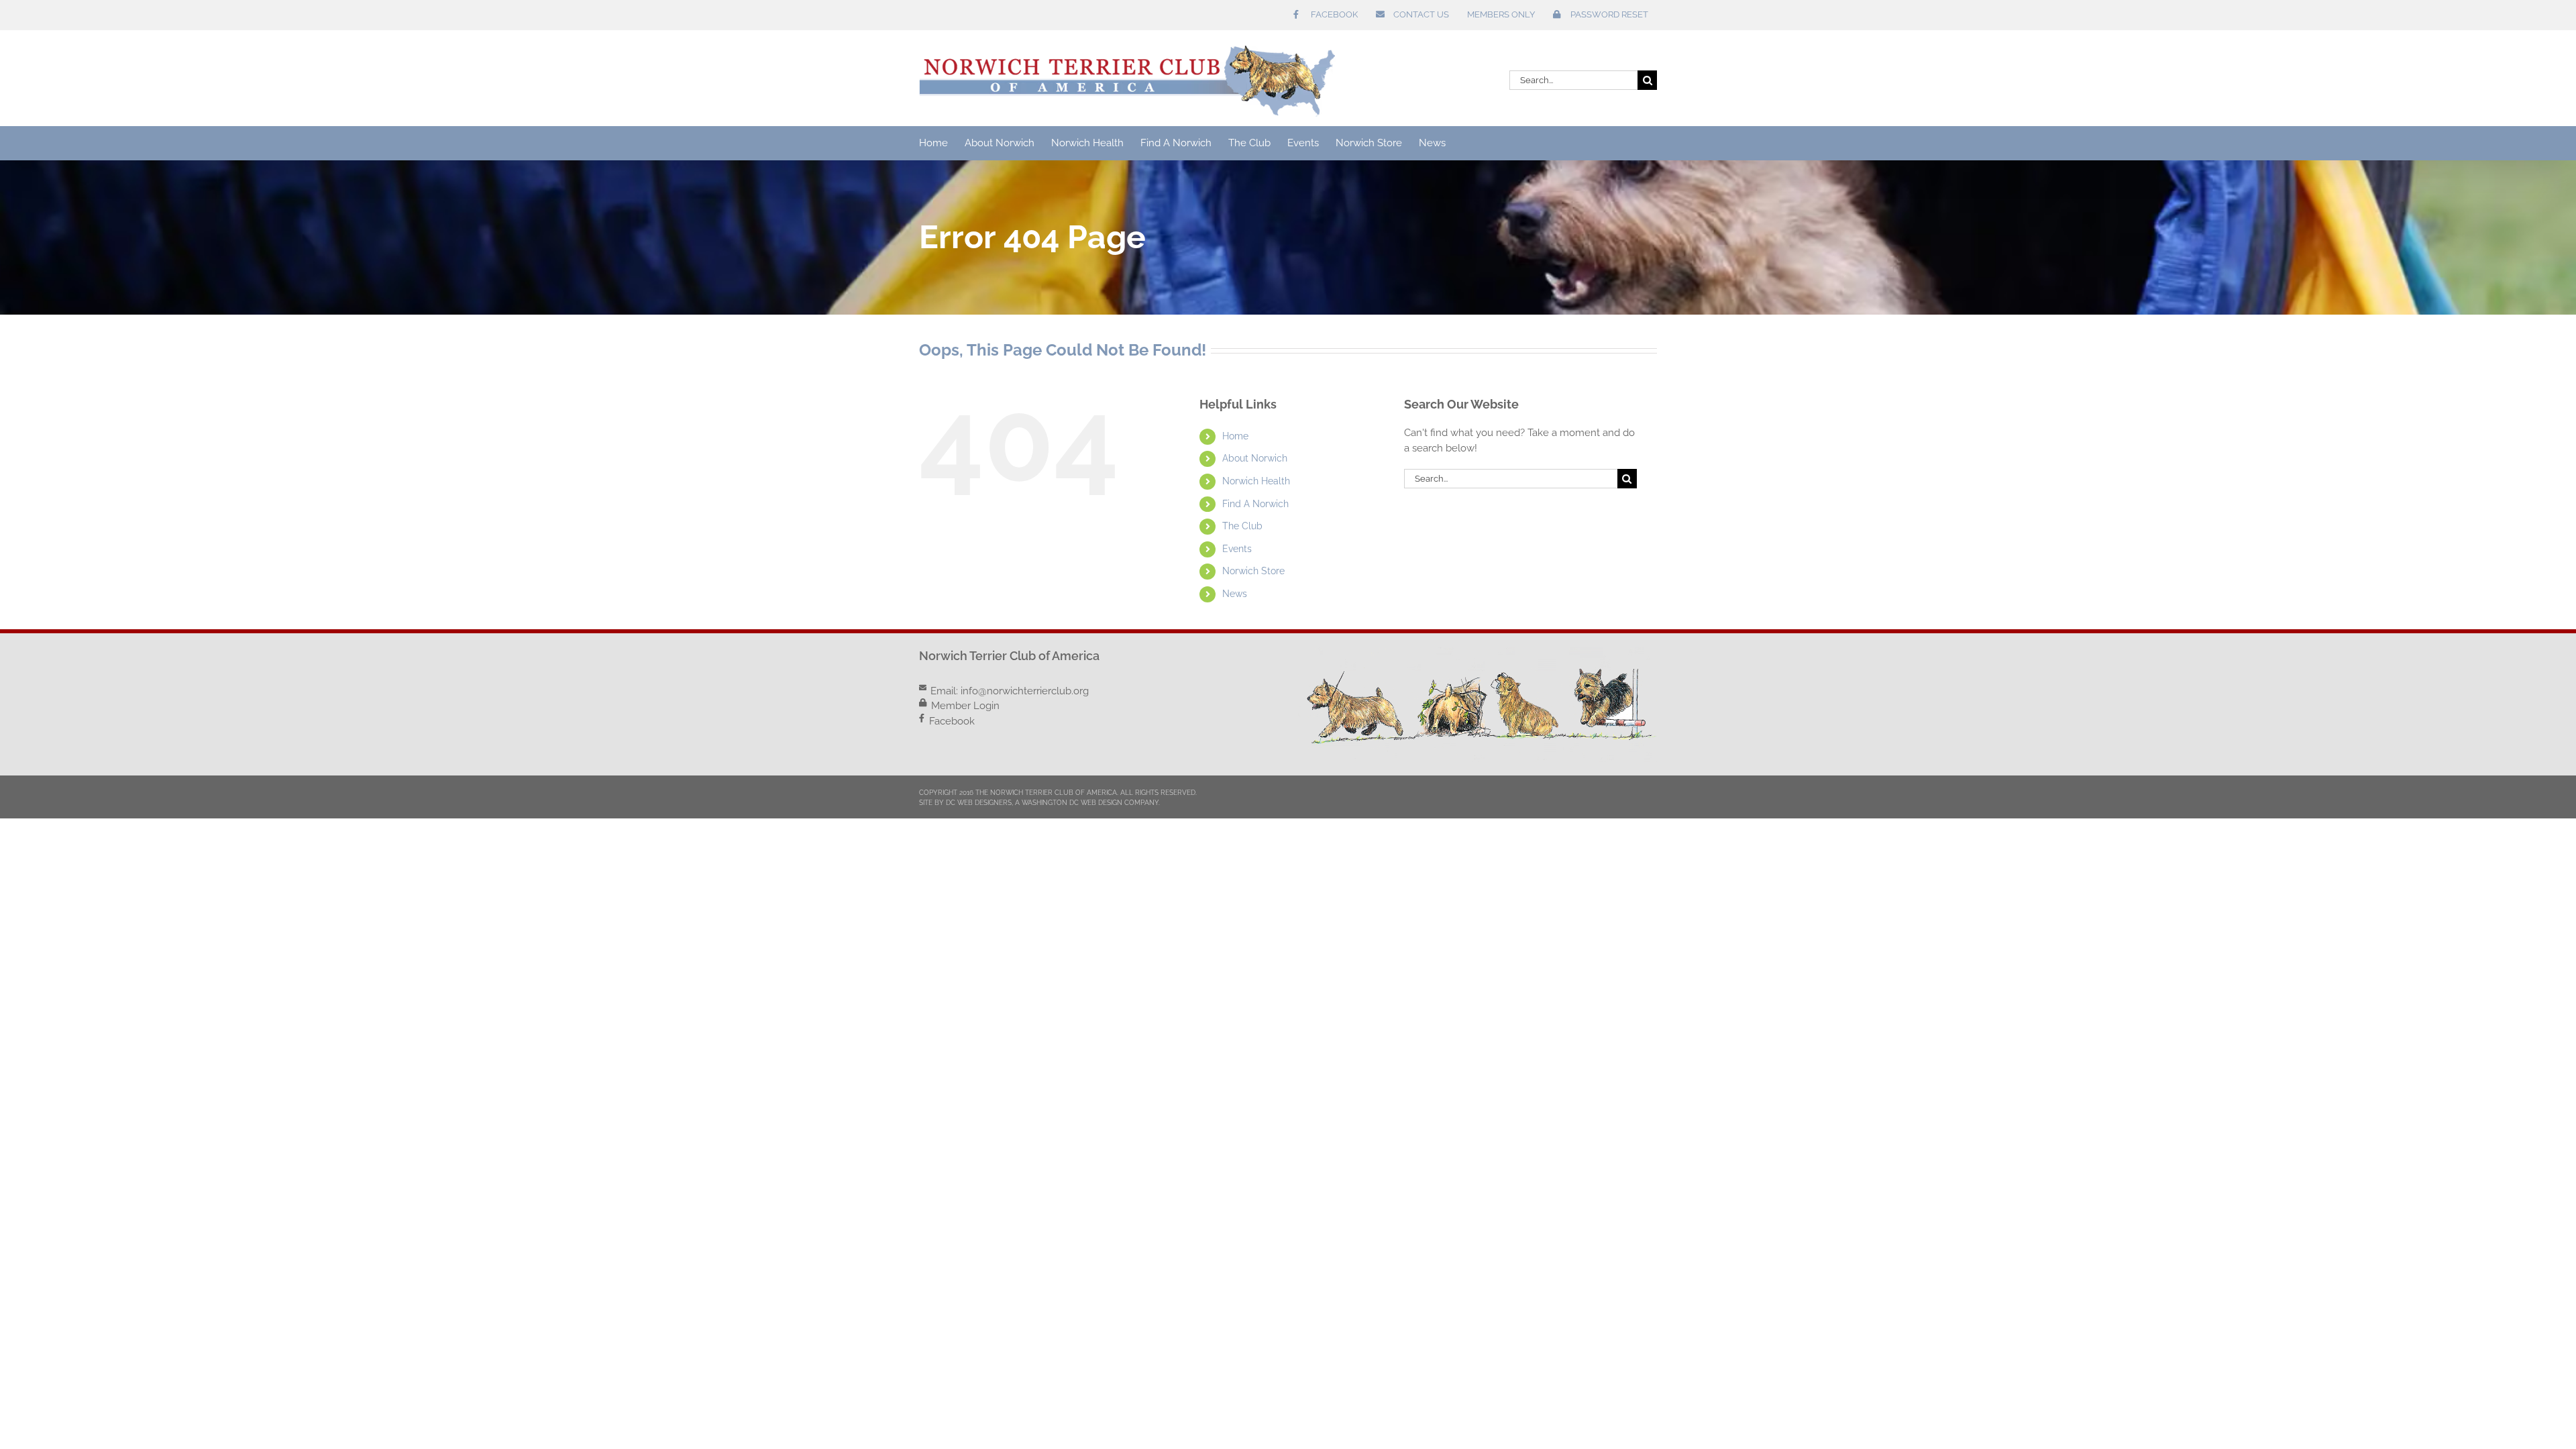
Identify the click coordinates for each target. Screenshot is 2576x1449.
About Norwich (1255, 458)
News (1235, 594)
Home (1235, 436)
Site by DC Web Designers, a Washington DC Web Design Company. (1039, 803)
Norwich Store (1253, 571)
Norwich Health (1256, 481)
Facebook (952, 721)
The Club (1242, 526)
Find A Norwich (1255, 504)
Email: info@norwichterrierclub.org (1010, 691)
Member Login (965, 706)
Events (1237, 549)
